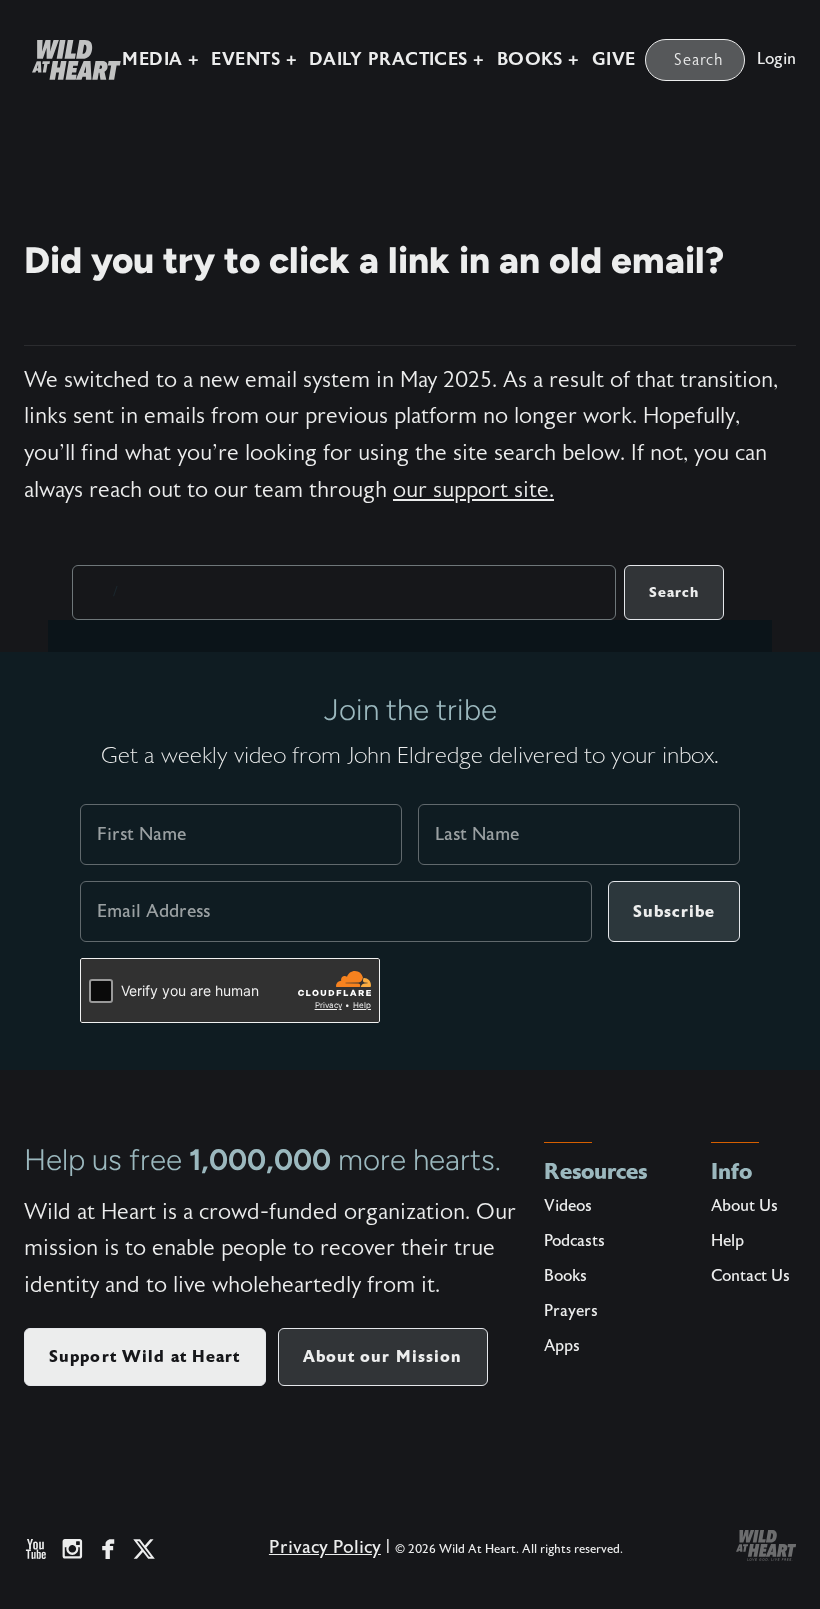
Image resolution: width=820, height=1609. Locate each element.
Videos (568, 1206)
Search (699, 60)
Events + (254, 59)
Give (614, 59)
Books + (538, 59)
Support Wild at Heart (145, 1356)
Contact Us (750, 1276)
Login (776, 59)
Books (565, 1276)
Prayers (571, 1311)
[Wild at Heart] (766, 1545)
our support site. (473, 490)
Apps (562, 1346)
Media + (160, 59)
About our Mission (383, 1356)
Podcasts (574, 1241)
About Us (744, 1206)
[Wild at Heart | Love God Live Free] (68, 60)
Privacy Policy (325, 1547)
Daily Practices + (397, 59)
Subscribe (674, 911)
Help (727, 1241)
